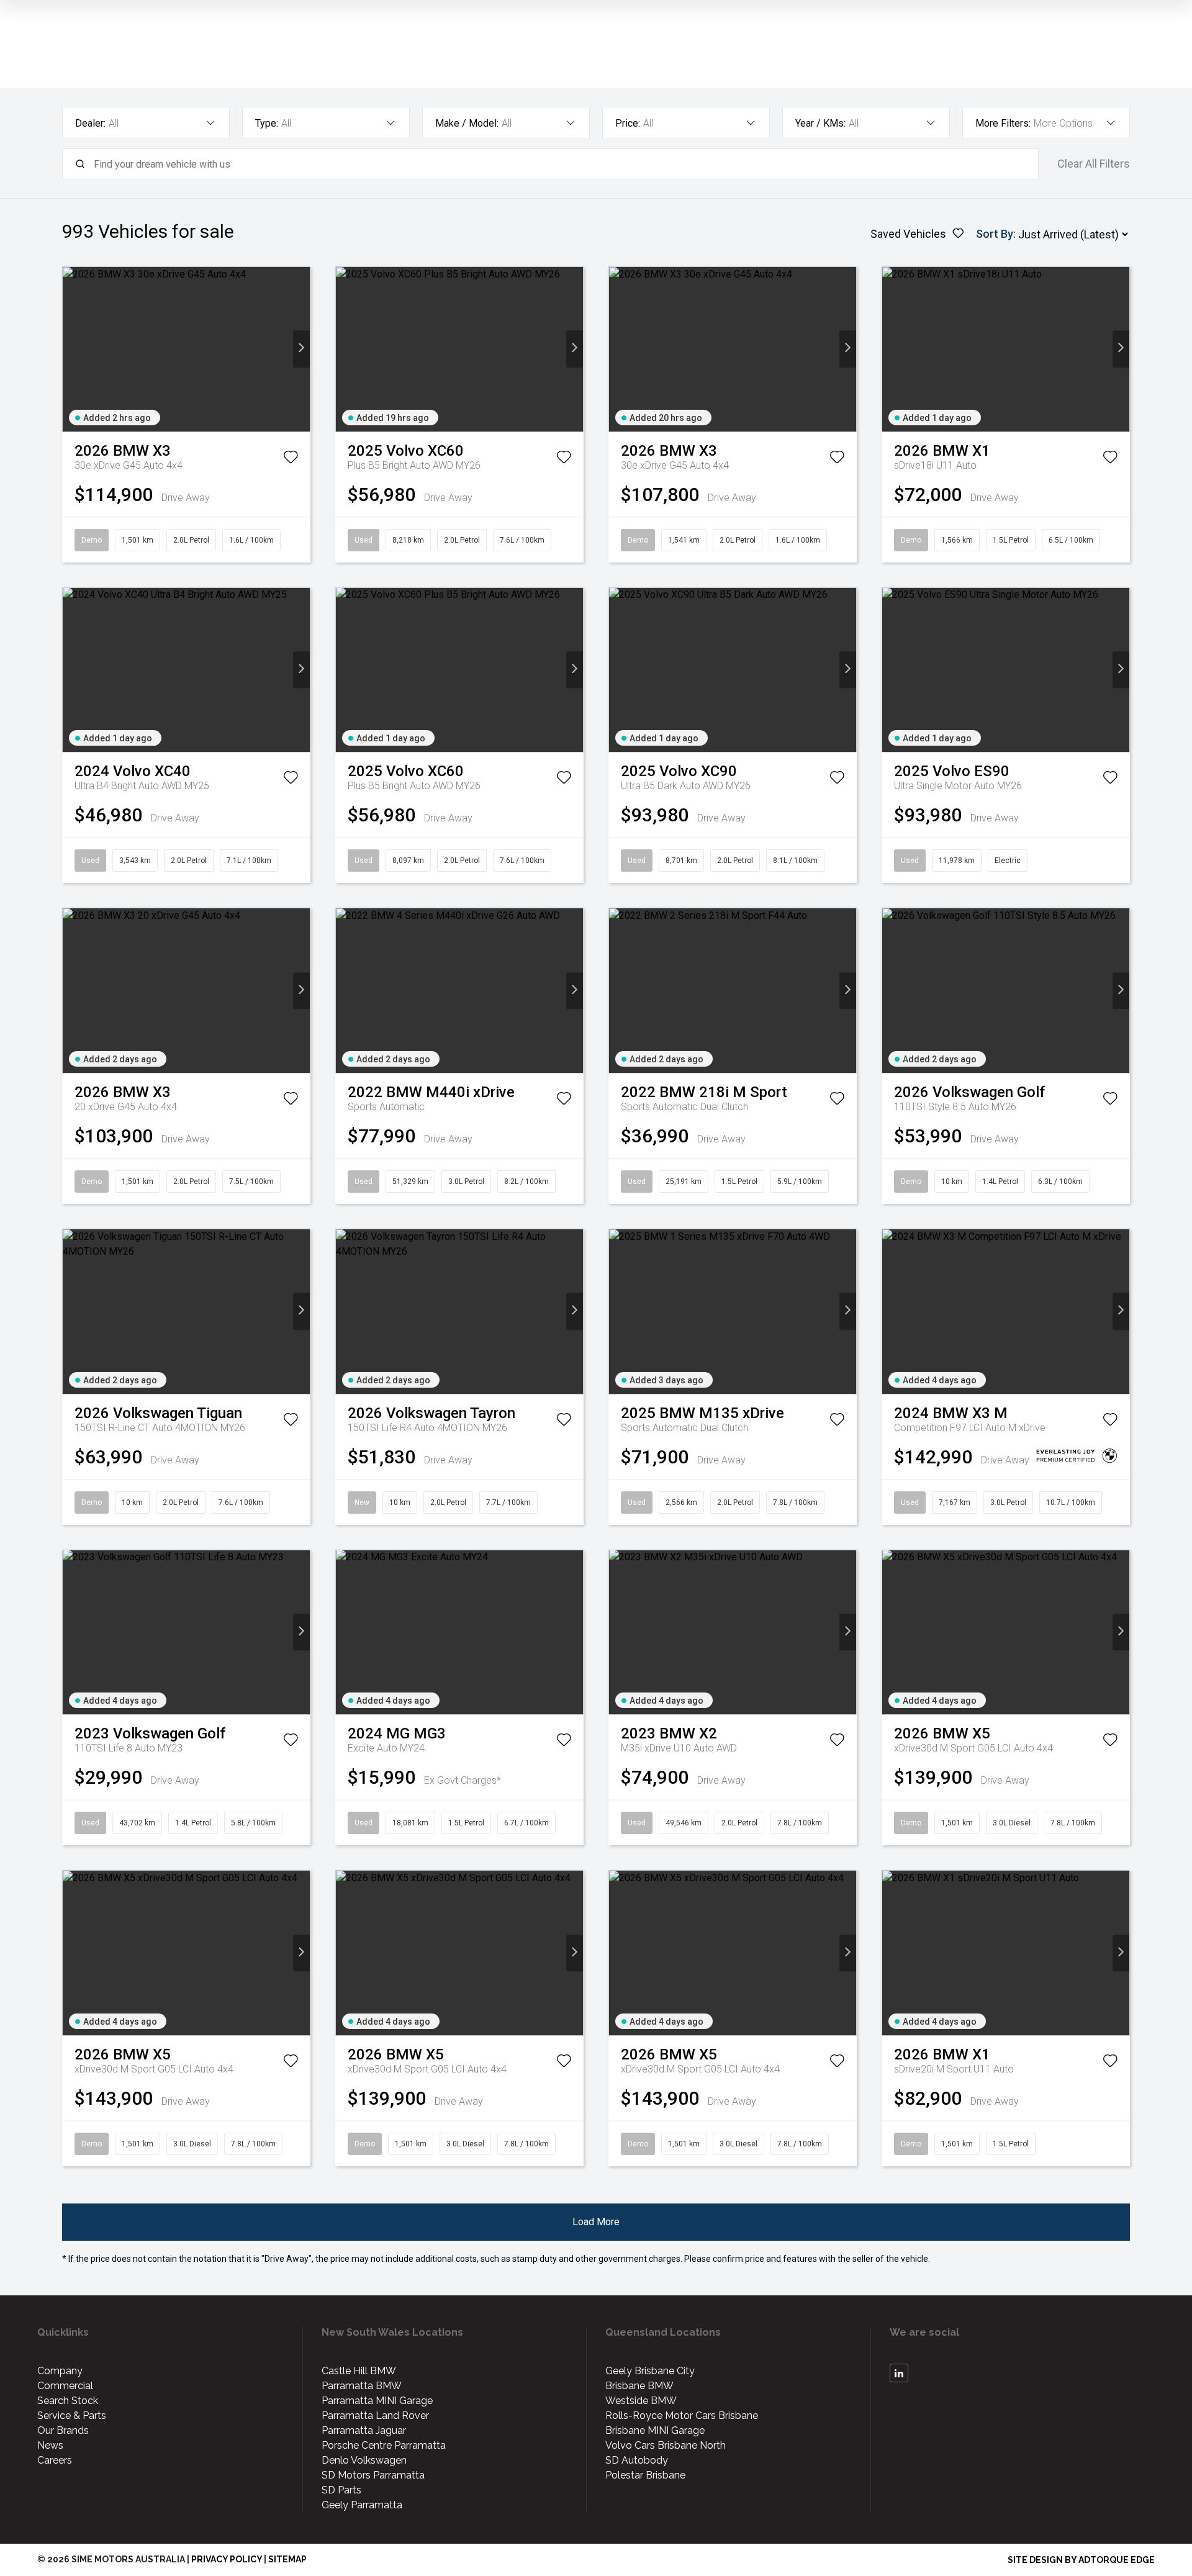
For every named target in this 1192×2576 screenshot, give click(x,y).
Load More (596, 2222)
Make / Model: (467, 123)
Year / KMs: (820, 123)
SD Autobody (637, 2460)
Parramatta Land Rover (375, 2416)
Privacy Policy (227, 2559)
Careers (55, 2460)
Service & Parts (72, 2416)
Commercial (65, 2386)
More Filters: (1003, 123)
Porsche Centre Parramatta (384, 2445)
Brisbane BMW (639, 2386)
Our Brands (63, 2430)
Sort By (995, 234)
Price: (628, 123)
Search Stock (68, 2401)
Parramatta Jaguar (364, 2430)
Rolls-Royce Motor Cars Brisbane (682, 2416)
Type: (267, 123)
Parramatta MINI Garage (377, 2401)
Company (60, 2371)
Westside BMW (641, 2401)
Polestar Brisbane (645, 2475)
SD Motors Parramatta (373, 2475)
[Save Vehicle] (291, 459)
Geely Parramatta (362, 2505)
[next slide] (301, 349)
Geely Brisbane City (650, 2371)
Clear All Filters (1094, 164)
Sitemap (287, 2559)
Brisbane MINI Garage (655, 2430)
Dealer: (90, 123)
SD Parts (341, 2490)
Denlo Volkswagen (364, 2460)
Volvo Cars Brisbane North (666, 2445)
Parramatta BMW (362, 2386)
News (50, 2445)
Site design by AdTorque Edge (1081, 2560)
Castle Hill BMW (359, 2371)
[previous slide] (71, 349)
